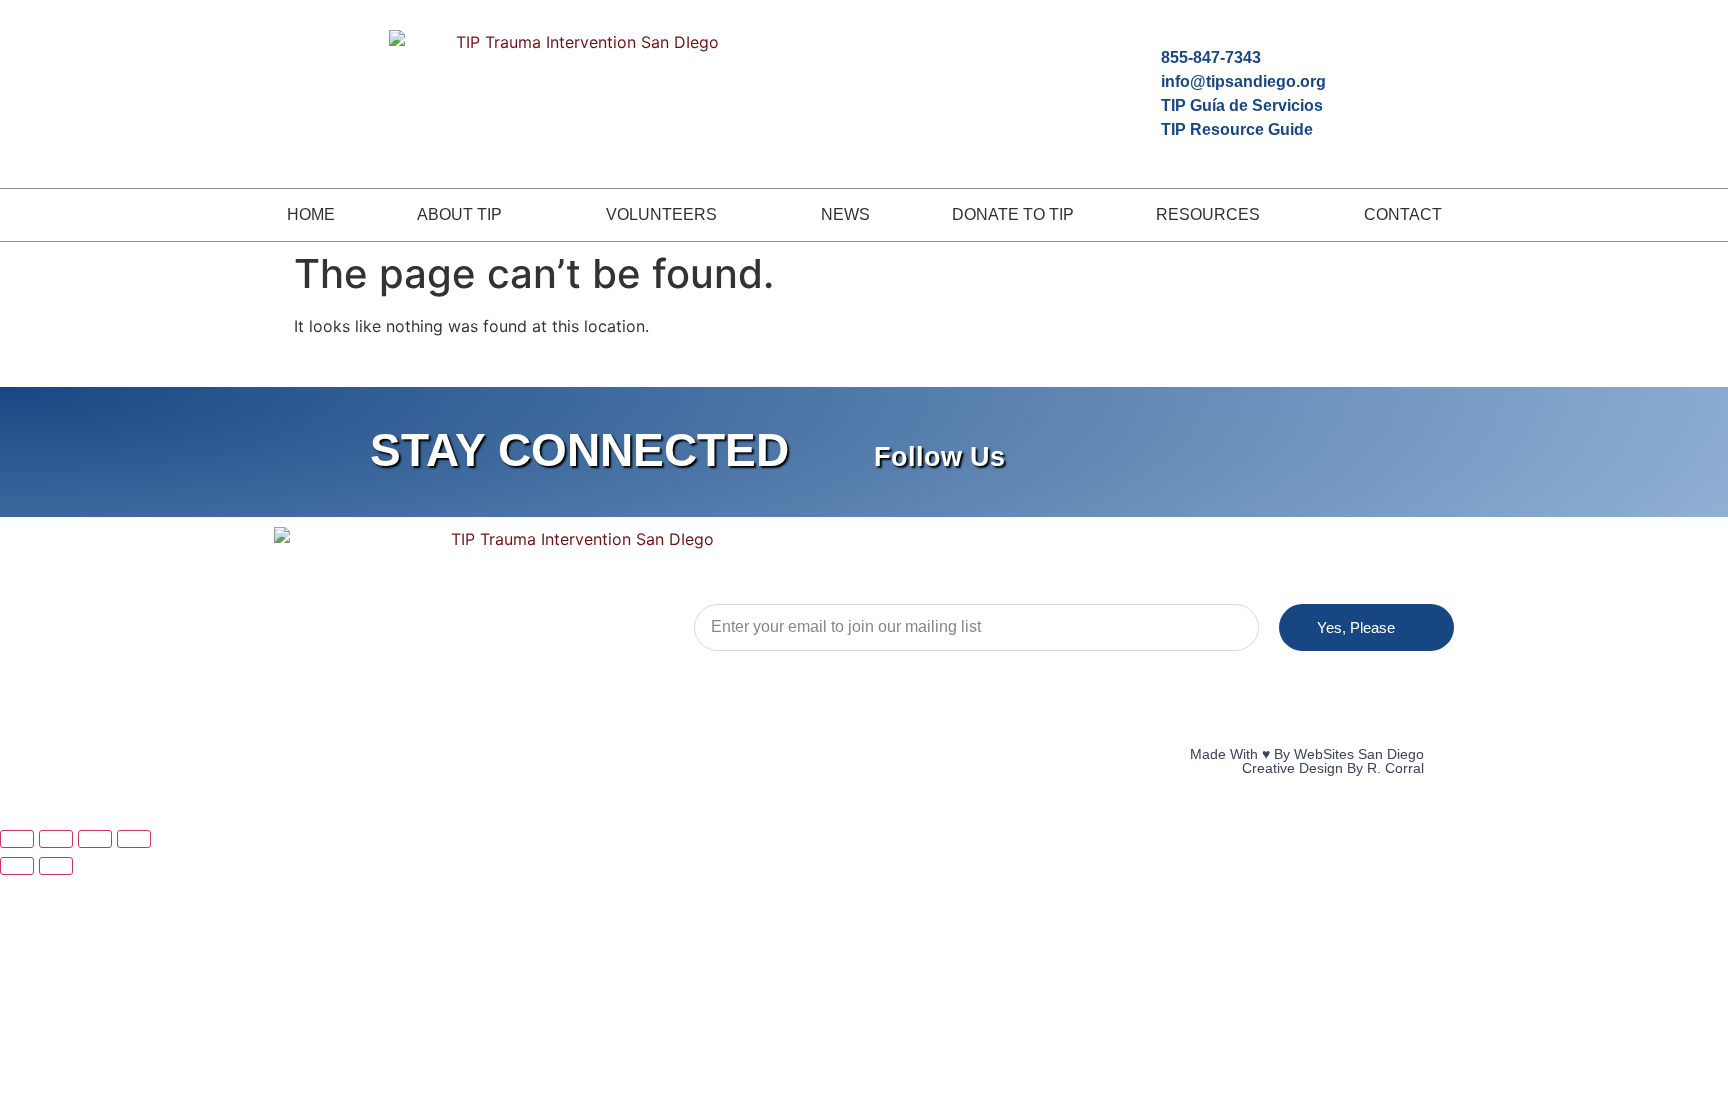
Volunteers (661, 214)
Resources (1208, 214)
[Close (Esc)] (134, 839)
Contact (1403, 214)
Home (311, 214)
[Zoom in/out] (17, 839)
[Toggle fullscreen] (56, 839)
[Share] (95, 839)
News (845, 214)
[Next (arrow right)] (56, 866)
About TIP (459, 214)
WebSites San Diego (1359, 754)
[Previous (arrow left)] (17, 866)
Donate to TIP (1013, 214)
